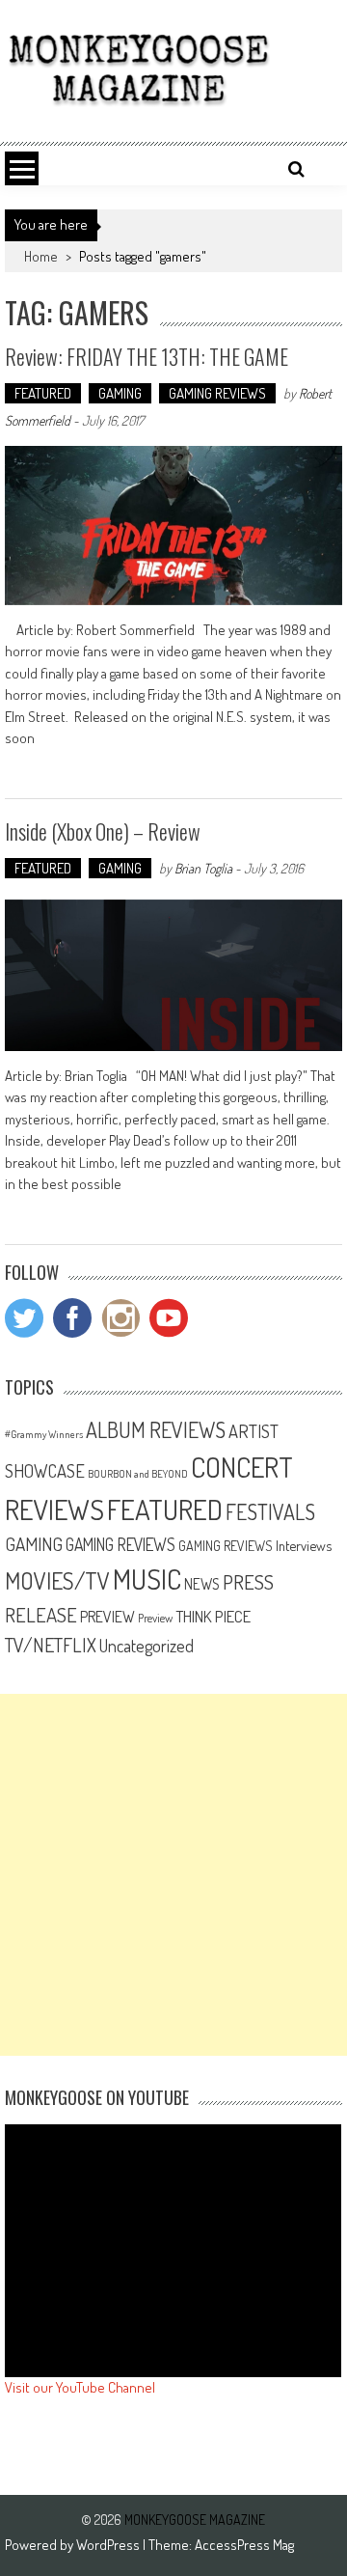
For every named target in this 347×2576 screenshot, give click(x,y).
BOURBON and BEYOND (138, 1474)
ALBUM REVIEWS (156, 1429)
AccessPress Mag (244, 2545)
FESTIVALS (270, 1511)
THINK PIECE (213, 1616)
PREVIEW (107, 1616)
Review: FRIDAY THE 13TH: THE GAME (147, 356)
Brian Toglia (203, 868)
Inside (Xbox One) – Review (103, 831)
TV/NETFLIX (51, 1645)
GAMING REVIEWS (217, 393)
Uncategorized (147, 1646)
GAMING (120, 393)
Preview (155, 1618)
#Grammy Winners (44, 1434)
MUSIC (147, 1579)
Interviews (304, 1545)
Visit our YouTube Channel (80, 2387)
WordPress (109, 2545)
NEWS (202, 1584)
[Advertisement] (173, 1875)
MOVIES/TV (57, 1580)
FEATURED (43, 393)
